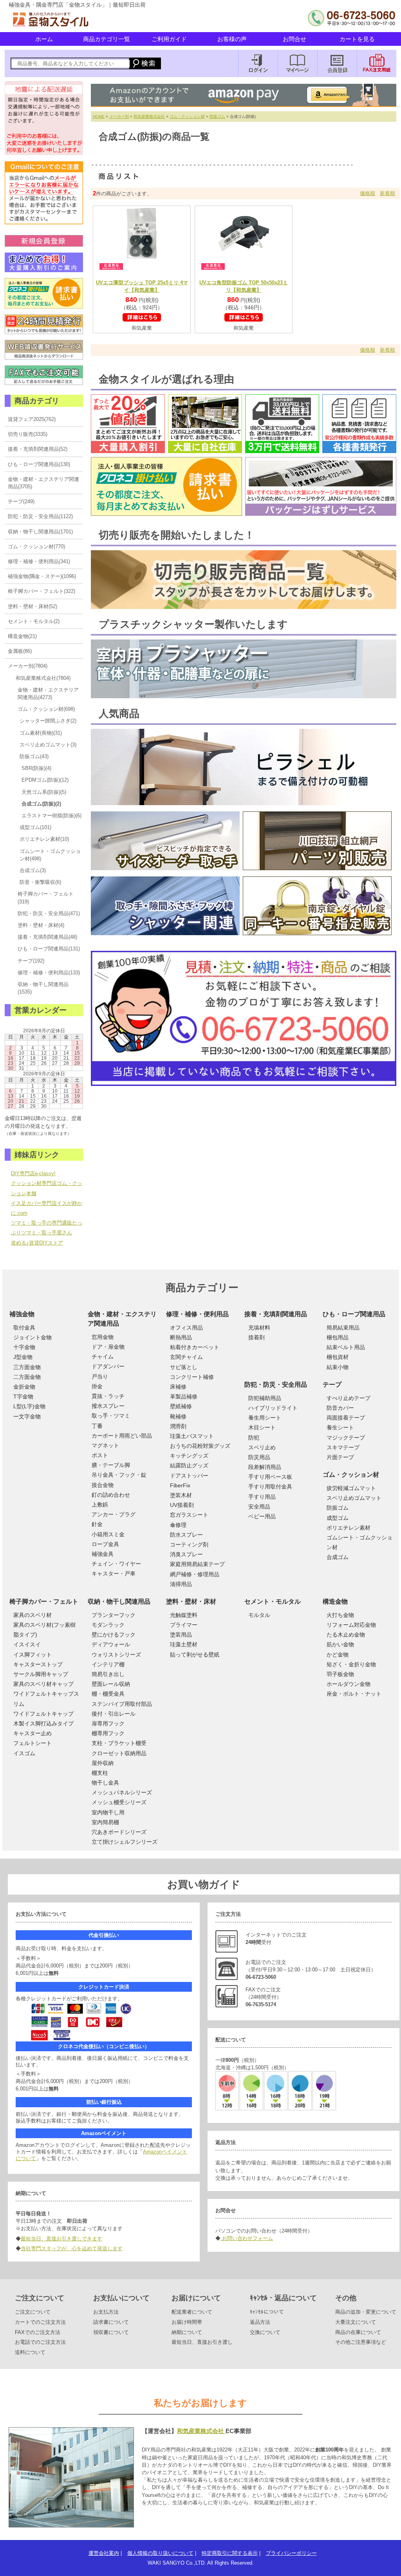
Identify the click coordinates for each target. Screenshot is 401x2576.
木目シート (262, 1427)
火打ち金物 (340, 1615)
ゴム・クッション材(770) (36, 546)
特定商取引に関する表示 (230, 2553)
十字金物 (24, 1347)
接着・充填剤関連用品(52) (38, 449)
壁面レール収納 (111, 1684)
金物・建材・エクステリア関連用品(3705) (43, 483)
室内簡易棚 (105, 1822)
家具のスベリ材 (33, 1615)
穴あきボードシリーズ (119, 1832)
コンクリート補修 (192, 1377)
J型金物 (23, 1357)
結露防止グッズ (189, 1465)
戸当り (100, 1377)
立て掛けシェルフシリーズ (125, 1842)
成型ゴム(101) (35, 827)
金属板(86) (20, 651)
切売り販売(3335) (28, 434)
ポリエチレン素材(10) (44, 839)
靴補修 (178, 1416)
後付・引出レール (114, 1714)
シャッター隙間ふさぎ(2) (48, 721)
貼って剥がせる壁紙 (195, 1655)
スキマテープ (343, 1447)
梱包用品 (338, 1337)
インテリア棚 (108, 1664)
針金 (97, 1524)
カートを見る (357, 39)
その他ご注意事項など (361, 2342)
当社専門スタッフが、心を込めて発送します (72, 2248)
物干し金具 (105, 1783)
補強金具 (103, 1554)
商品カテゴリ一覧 (107, 39)
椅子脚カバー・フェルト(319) (46, 898)
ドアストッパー (189, 1476)
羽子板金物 (340, 1674)
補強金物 (22, 1314)
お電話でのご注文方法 (40, 2342)
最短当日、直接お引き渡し (202, 2342)
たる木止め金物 (346, 1635)
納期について (187, 2332)
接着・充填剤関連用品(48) (47, 937)
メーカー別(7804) (28, 666)
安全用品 (259, 1507)
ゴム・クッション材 (187, 117)
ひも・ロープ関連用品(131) (49, 949)
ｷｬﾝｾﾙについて (267, 2312)
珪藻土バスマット (192, 1436)
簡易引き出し (108, 1674)
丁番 (97, 1426)
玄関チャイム (186, 1357)
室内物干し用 (108, 1812)
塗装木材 (181, 1495)
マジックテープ (346, 1438)
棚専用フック (108, 1733)
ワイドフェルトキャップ (43, 1714)
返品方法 (260, 2322)
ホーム (44, 39)
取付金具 (24, 1328)
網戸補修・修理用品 (195, 1574)
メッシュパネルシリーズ (122, 1792)
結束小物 (338, 1367)
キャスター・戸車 (114, 1573)
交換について (265, 2332)
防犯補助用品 (265, 1398)
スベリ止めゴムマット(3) (48, 745)
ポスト (100, 1455)
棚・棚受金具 (108, 1694)
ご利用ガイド (169, 39)
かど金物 (338, 1655)
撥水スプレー (108, 1406)
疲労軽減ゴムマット (351, 1488)
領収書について (111, 2332)
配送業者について (192, 2312)
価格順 (368, 193)
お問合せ (294, 39)
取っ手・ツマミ (111, 1416)
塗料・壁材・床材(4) (41, 925)
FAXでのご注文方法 (38, 2332)
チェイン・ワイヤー (116, 1564)
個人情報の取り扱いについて (160, 2553)
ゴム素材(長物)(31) (41, 733)
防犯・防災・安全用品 (276, 1385)
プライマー (184, 1625)
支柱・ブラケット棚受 (119, 1743)
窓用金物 (103, 1337)
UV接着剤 (182, 1505)
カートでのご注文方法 (40, 2322)
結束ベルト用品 (346, 1347)
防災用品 (259, 1457)
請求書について (111, 2322)
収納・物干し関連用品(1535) (43, 988)
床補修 (178, 1387)
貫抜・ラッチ (108, 1396)
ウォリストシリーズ (116, 1655)
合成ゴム (338, 1557)
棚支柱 (100, 1773)
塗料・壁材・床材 (191, 1601)
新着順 (387, 193)
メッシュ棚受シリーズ (119, 1802)
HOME (99, 117)
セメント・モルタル (273, 1601)
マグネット (105, 1445)
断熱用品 (181, 1337)
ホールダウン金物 (349, 1684)
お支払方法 (106, 2312)
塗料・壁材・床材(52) (33, 606)
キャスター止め (33, 1733)
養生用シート (265, 1418)
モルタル (259, 1615)
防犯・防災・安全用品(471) (49, 913)
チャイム (103, 1357)
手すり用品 (262, 1497)
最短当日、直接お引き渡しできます (61, 2239)
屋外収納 (103, 1763)
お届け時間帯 (187, 2322)
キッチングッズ (189, 1456)
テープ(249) (21, 501)
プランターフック (114, 1615)
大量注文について (356, 2322)
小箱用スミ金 (108, 1534)
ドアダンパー (108, 1366)
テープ (332, 1385)
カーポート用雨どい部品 (122, 1436)
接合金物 (103, 1485)
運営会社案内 (104, 2553)
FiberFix (180, 1485)
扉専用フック (108, 1723)
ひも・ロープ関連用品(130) (39, 464)
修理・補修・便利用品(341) (39, 561)
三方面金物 (27, 1367)
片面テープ (340, 1457)
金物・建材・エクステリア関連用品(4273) (48, 694)
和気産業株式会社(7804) (43, 678)
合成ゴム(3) (33, 870)
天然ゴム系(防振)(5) (44, 792)
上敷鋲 (100, 1505)
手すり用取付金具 (270, 1487)
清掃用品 (181, 1584)
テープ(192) (31, 961)
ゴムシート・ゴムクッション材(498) (50, 855)
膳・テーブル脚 (111, 1465)
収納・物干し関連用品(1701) (40, 532)
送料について (30, 2352)
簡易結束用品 (343, 1328)
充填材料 (259, 1328)
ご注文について (33, 2312)
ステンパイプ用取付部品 (122, 1704)
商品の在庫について (358, 2332)
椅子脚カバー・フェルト (44, 1601)
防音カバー (340, 1408)
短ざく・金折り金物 (351, 1664)
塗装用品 (181, 1635)
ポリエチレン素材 (349, 1528)
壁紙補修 (181, 1406)
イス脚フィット (33, 1655)
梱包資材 (338, 1357)
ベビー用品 (262, 1516)
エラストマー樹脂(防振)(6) (51, 816)
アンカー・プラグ (114, 1514)
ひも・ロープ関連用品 (354, 1314)
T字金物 (23, 1396)
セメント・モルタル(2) (34, 621)
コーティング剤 (189, 1545)
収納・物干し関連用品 (119, 1601)
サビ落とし (184, 1367)
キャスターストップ (38, 1664)
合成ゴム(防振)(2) (41, 804)
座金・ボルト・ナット (354, 1694)
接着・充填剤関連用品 (276, 1314)
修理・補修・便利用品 (197, 1314)
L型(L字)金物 (29, 1406)
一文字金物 (27, 1416)
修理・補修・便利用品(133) (49, 973)
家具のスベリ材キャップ (43, 1684)
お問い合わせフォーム (247, 2238)
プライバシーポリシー (291, 2553)
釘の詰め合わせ (111, 1495)
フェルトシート (33, 1743)
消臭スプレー (186, 1554)
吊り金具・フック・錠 (119, 1475)
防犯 (254, 1438)
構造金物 (335, 1601)
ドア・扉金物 (108, 1347)
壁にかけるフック (114, 1635)
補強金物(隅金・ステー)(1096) (42, 576)
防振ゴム (217, 117)
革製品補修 (184, 1396)
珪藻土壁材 (184, 1644)
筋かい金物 (340, 1644)
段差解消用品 (265, 1467)
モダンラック (108, 1625)
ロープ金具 (105, 1544)
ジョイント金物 (33, 1337)
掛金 (97, 1386)
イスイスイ (27, 1644)
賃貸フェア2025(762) (32, 419)
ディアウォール (111, 1644)
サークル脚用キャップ (41, 1674)
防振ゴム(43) (34, 756)
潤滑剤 (178, 1426)
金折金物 (24, 1387)
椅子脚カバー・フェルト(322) (42, 591)
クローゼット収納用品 (119, 1753)
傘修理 (178, 1525)
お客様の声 (232, 39)
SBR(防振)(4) (36, 768)
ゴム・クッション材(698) (46, 709)
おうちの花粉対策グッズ (200, 1446)
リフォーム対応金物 (351, 1625)
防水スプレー (186, 1535)
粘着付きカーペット (195, 1347)
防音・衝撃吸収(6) (40, 882)
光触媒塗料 (184, 1615)
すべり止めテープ (349, 1398)
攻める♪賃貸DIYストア (37, 1243)
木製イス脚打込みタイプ (43, 1723)
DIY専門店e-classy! (33, 1173)
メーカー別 (119, 117)
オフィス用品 (186, 1328)
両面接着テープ (346, 1418)
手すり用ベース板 (270, 1477)
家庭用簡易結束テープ (197, 1564)
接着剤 (256, 1337)
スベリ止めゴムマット (354, 1498)
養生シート (340, 1427)
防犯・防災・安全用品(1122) (40, 516)
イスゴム (24, 1753)
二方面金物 (27, 1377)
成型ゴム (338, 1518)
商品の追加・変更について (366, 2312)
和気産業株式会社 (149, 117)
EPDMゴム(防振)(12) (45, 780)
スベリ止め (262, 1447)
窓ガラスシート (189, 1515)
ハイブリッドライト (273, 1408)
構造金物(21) (22, 636)
